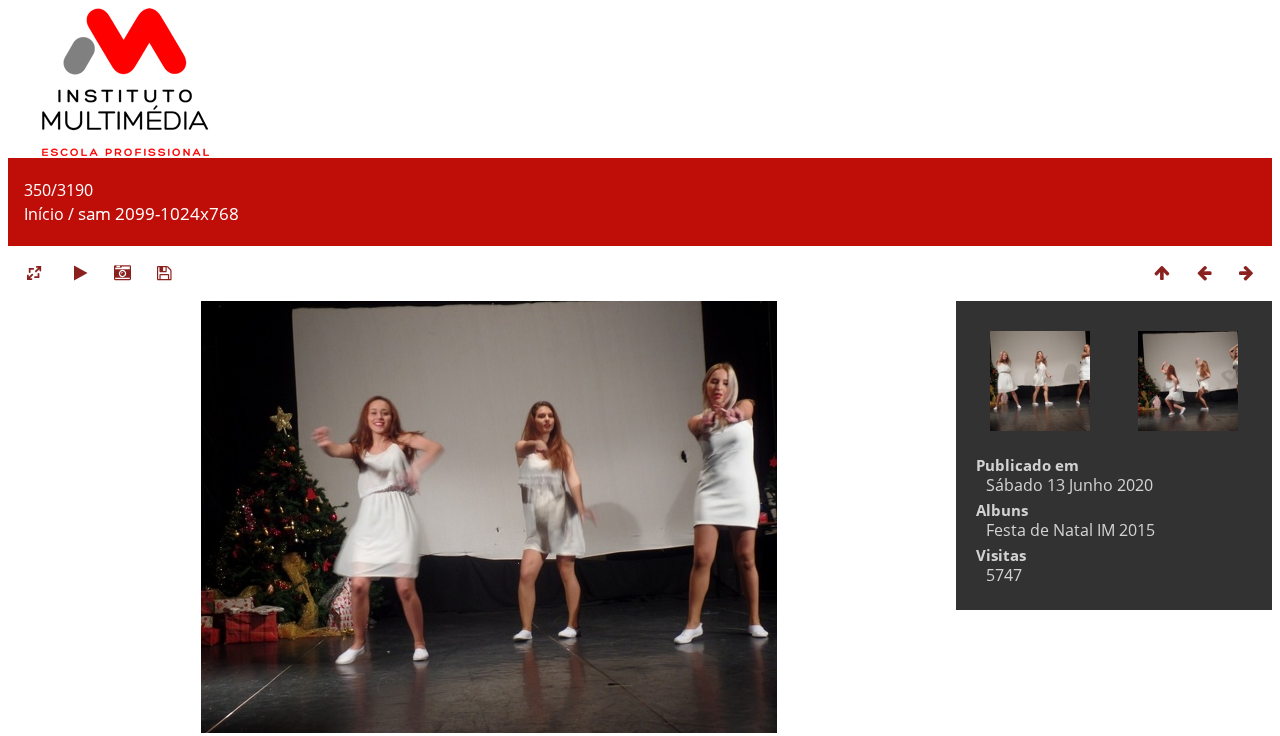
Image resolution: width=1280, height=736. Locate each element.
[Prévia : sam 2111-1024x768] (1204, 272)
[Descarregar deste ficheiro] (164, 272)
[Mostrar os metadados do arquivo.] (122, 272)
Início (44, 214)
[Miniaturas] (1162, 272)
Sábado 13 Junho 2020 (1069, 485)
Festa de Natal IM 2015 (1070, 530)
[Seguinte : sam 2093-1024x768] (1246, 272)
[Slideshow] (80, 272)
